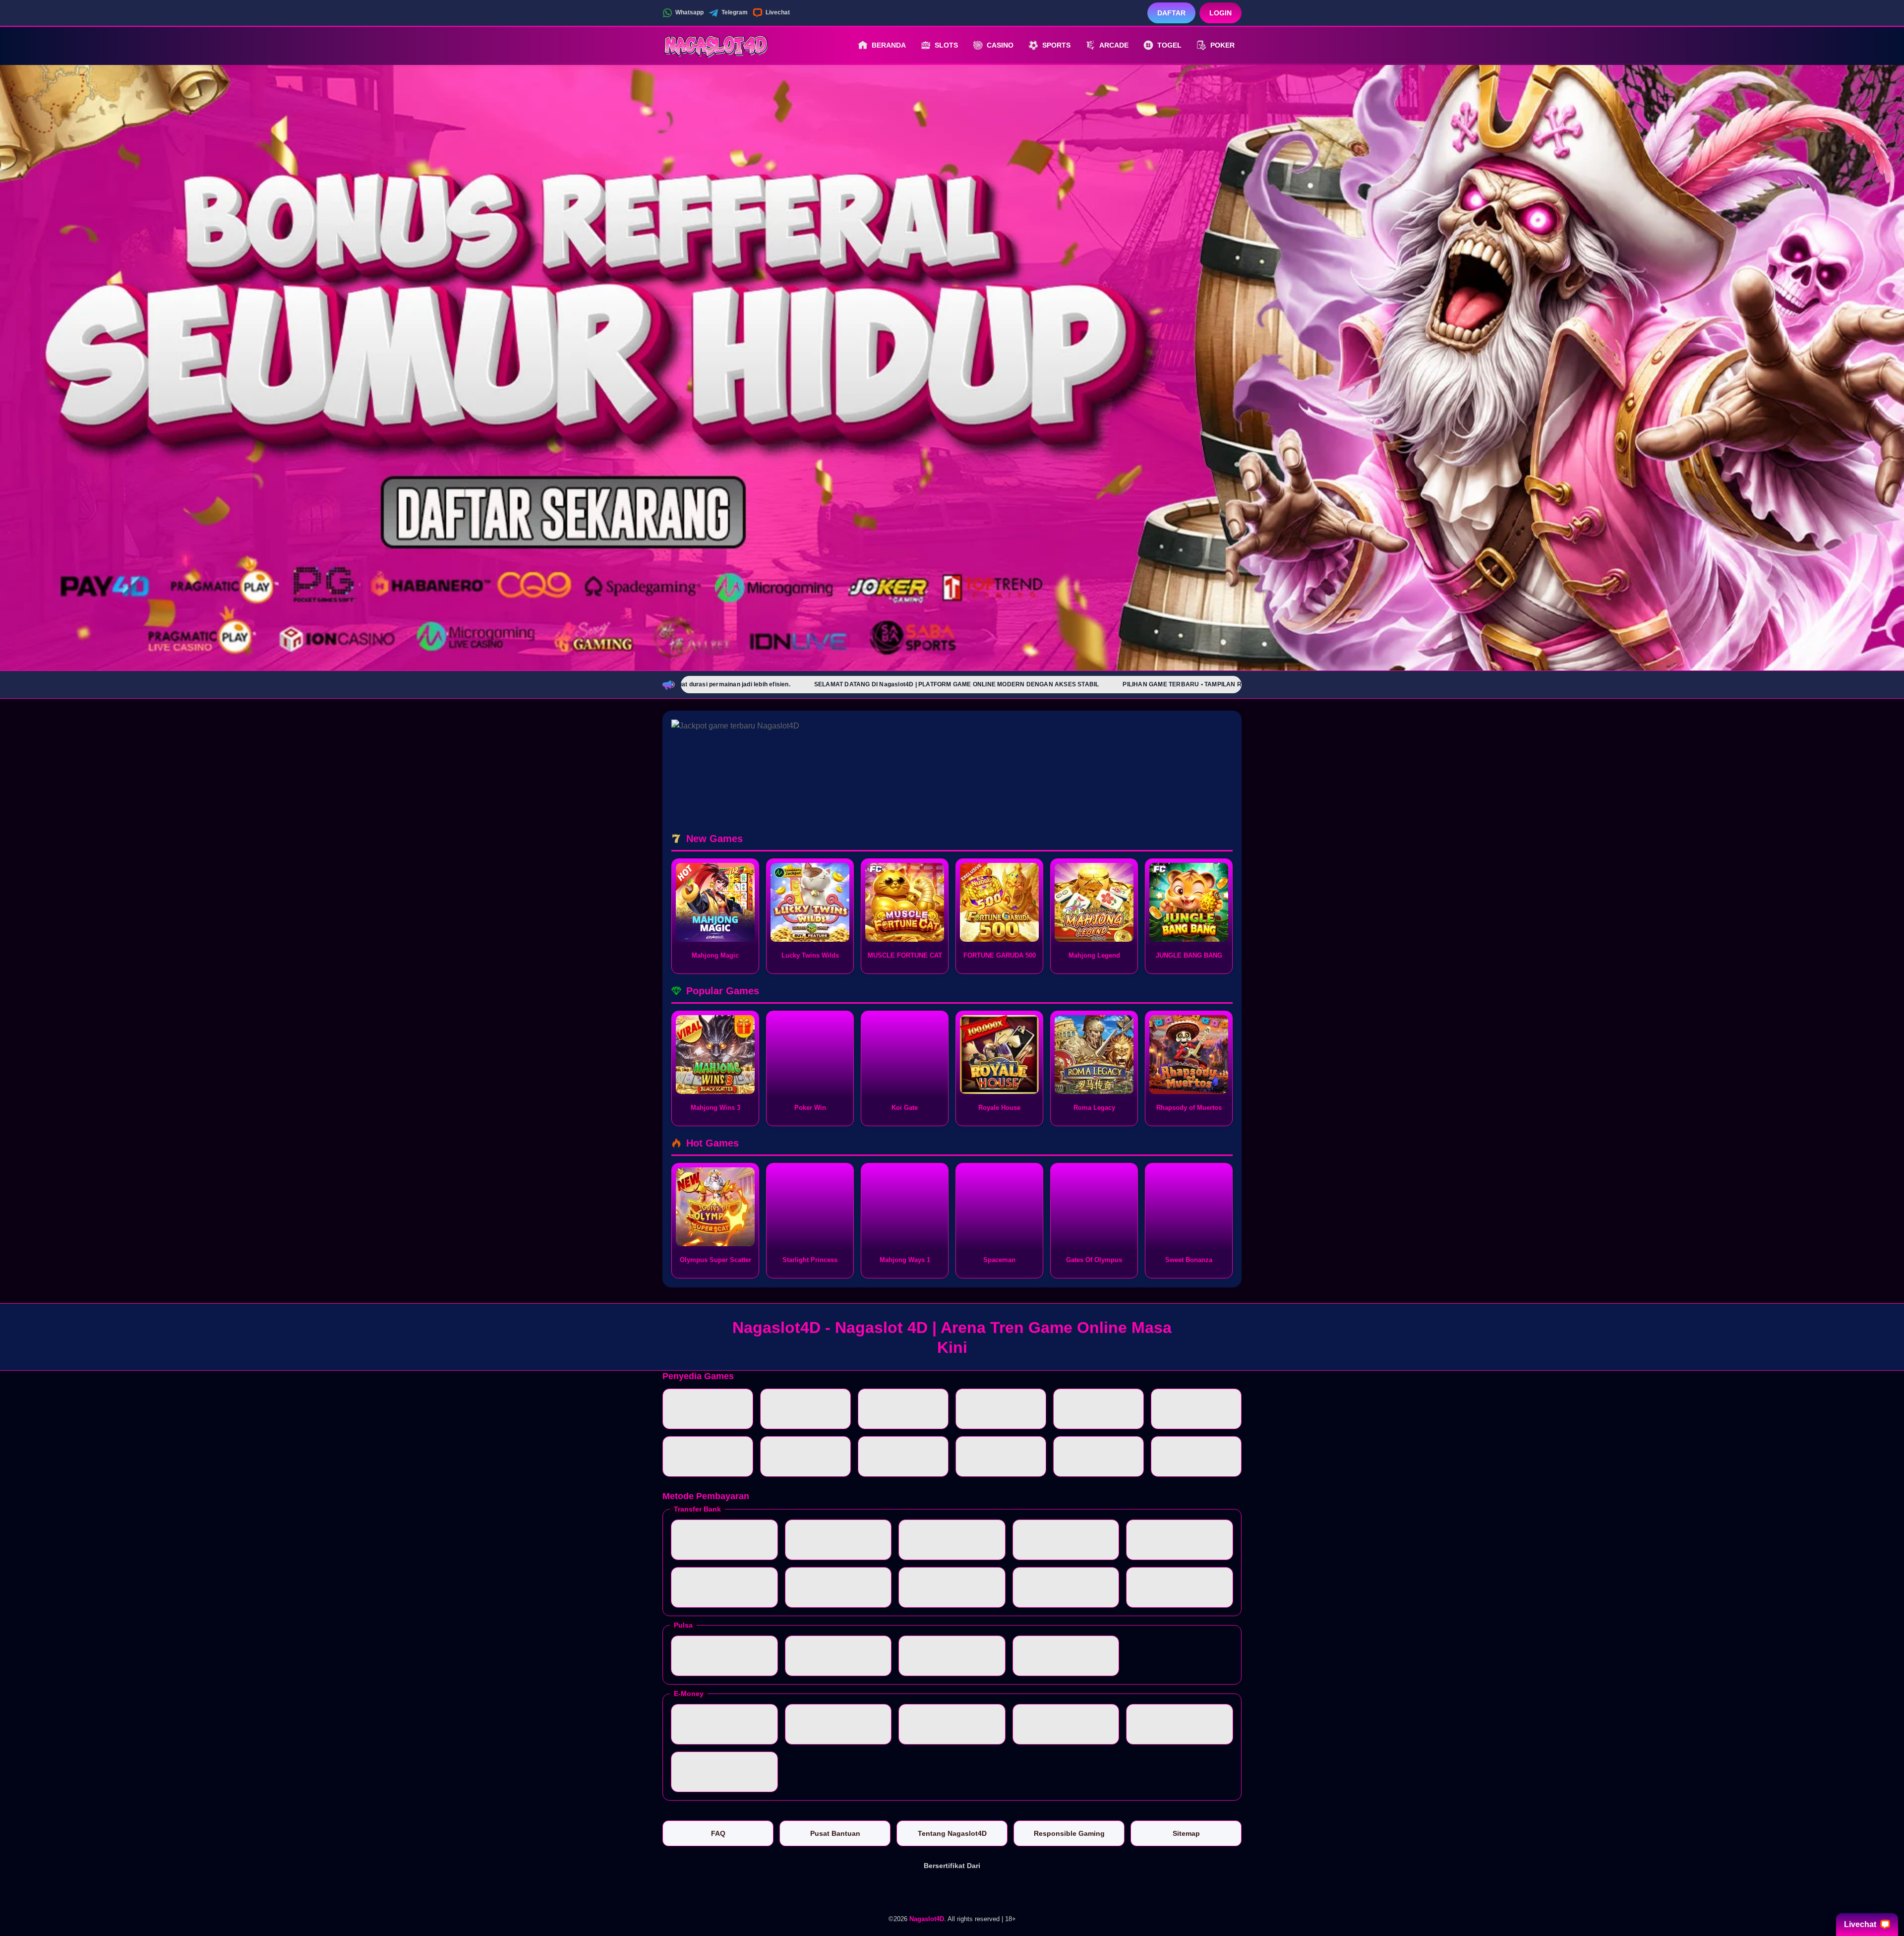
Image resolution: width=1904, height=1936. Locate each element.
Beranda (889, 45)
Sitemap (1186, 1833)
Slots (946, 45)
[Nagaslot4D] (717, 45)
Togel (1169, 45)
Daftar (1171, 13)
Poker (1222, 45)
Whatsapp (689, 12)
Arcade (1114, 45)
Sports (1056, 45)
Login (1220, 13)
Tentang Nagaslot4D (952, 1833)
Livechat (778, 12)
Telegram (735, 12)
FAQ (718, 1833)
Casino (1000, 45)
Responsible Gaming (1069, 1833)
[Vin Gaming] (952, 1890)
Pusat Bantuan (835, 1833)
